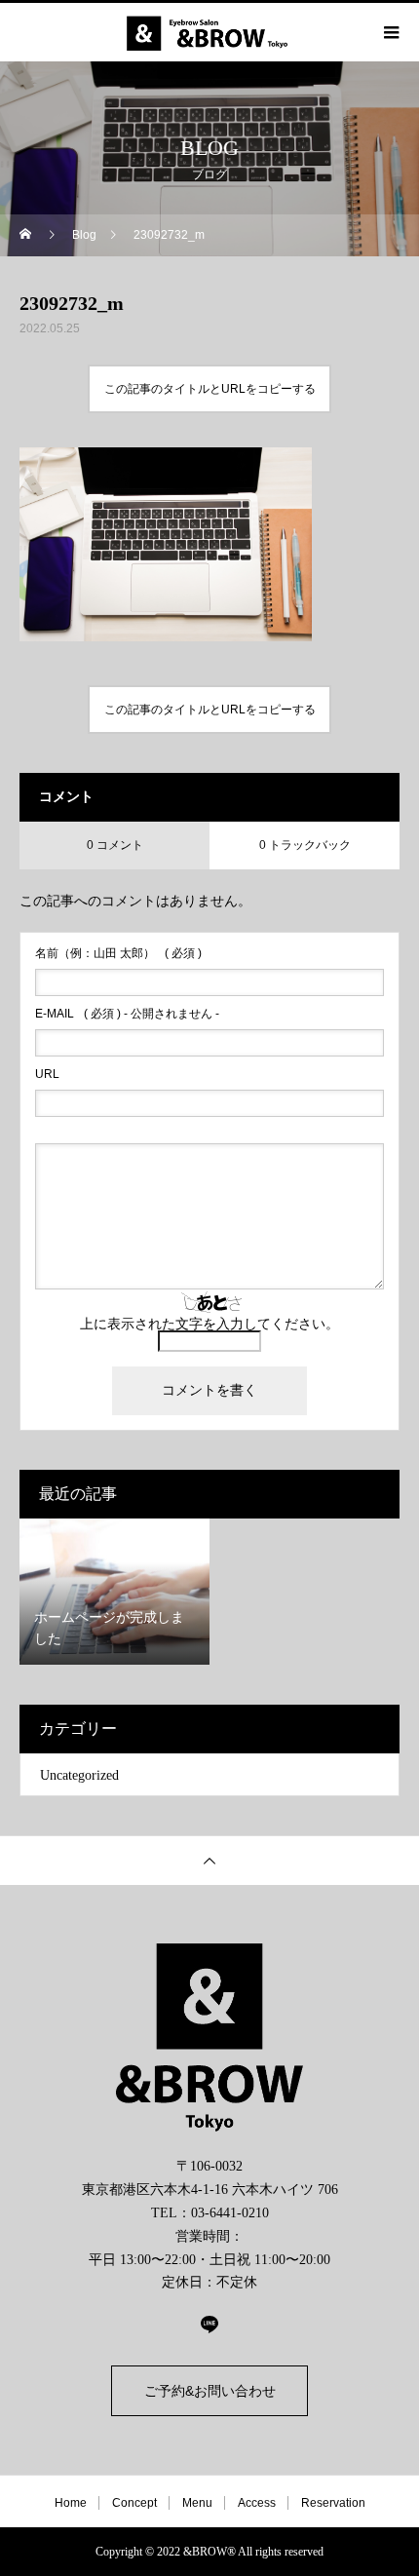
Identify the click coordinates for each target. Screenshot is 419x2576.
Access (257, 2503)
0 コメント (115, 845)
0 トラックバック (305, 845)
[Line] (209, 2324)
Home (71, 2503)
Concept (134, 2503)
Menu (197, 2503)
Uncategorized (79, 1775)
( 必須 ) (118, 953)
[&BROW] (209, 2038)
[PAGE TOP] (209, 1860)
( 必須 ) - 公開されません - (127, 1014)
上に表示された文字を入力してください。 (209, 1324)
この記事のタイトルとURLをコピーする (210, 389)
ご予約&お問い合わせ (210, 2391)
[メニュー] (390, 32)
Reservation (333, 2503)
